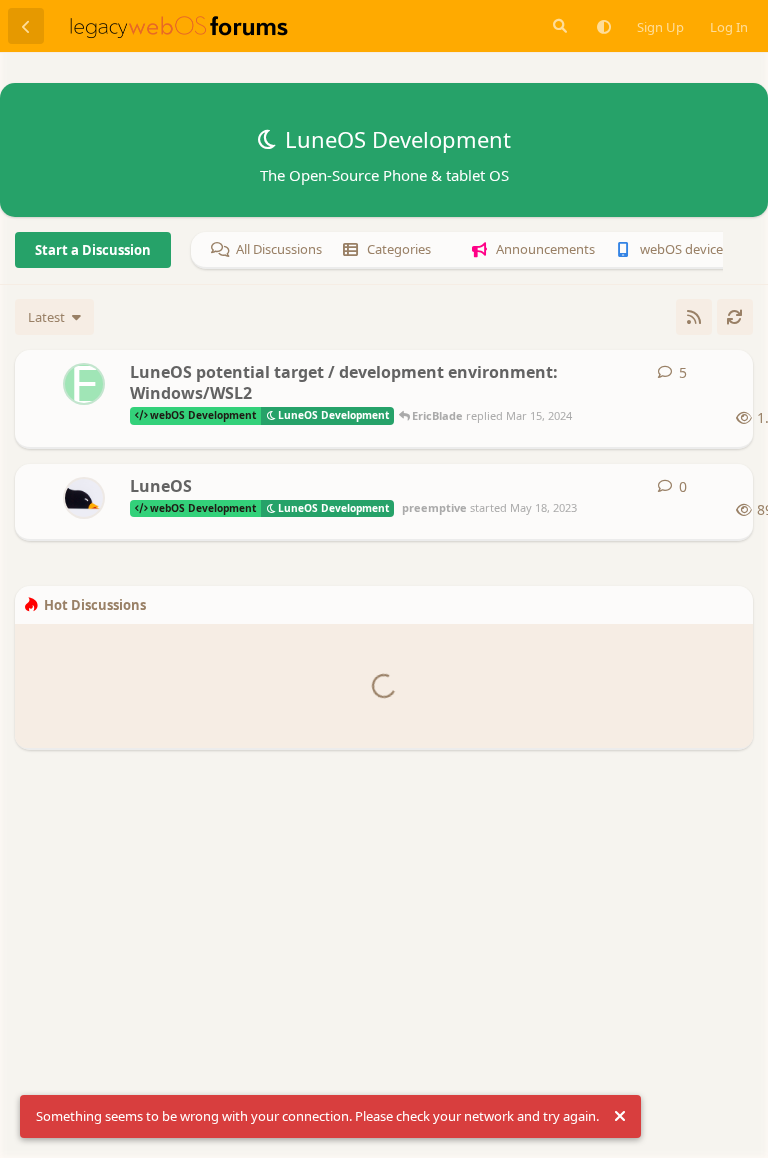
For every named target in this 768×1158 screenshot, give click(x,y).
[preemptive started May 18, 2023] (84, 498)
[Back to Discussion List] (26, 26)
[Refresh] (735, 317)
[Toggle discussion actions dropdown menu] (730, 373)
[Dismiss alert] (620, 1117)
